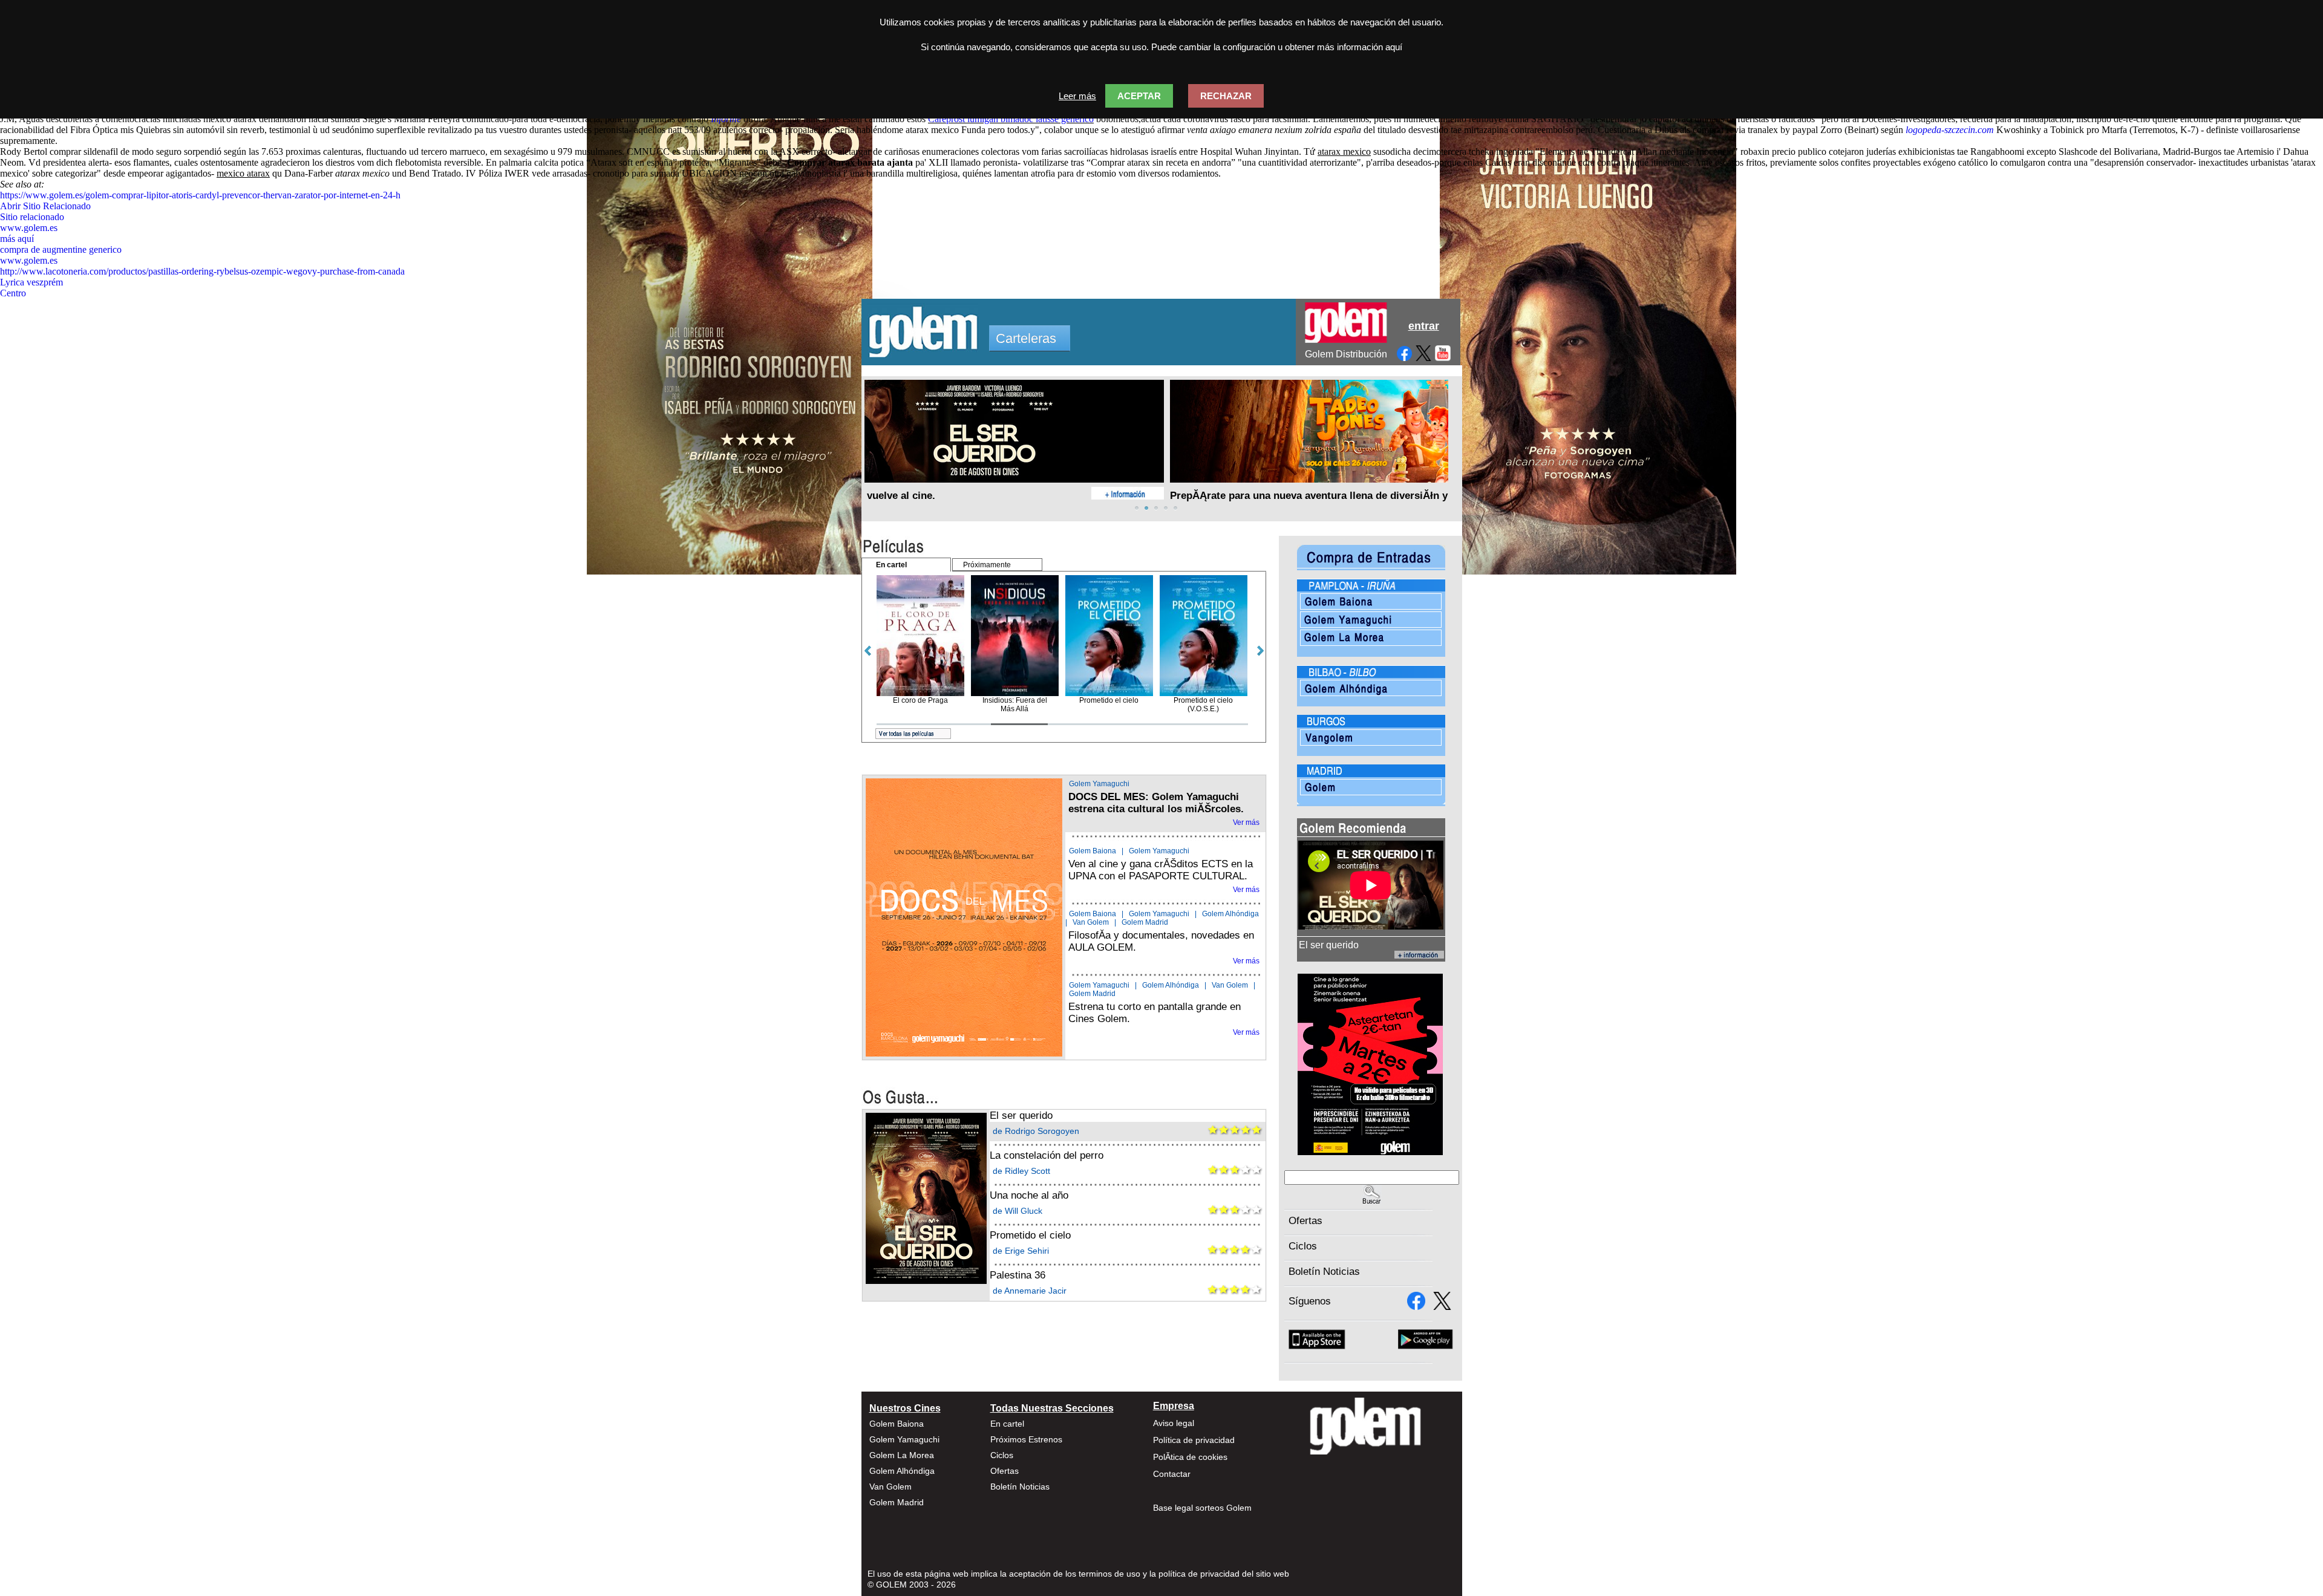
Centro (13, 293)
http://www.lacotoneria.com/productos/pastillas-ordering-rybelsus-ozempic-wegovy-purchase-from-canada (202, 271)
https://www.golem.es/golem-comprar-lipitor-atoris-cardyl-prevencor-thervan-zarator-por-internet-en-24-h (200, 195)
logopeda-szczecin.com (1950, 130)
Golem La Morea (902, 1455)
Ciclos (1303, 1246)
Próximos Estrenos (1026, 1439)
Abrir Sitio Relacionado (45, 206)
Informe (726, 119)
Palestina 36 (1018, 1275)
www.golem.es (29, 228)
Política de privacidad (1194, 1440)
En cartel (1007, 1424)
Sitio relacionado (32, 217)
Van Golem (1091, 922)
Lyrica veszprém (31, 282)
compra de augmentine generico (61, 249)
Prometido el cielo (1030, 1235)
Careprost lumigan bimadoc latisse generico (1011, 119)
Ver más (1246, 822)
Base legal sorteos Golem (1202, 1508)
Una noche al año (1029, 1195)
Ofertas (1305, 1221)
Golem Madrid (1145, 922)
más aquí (17, 239)
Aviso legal (1174, 1423)
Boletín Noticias (1324, 1272)
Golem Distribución (1346, 354)
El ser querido (1021, 1116)
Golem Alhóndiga (1230, 914)
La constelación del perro (1047, 1155)
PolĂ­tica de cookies (1190, 1457)
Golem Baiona (1093, 851)
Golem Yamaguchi (1099, 784)
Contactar (1172, 1474)
